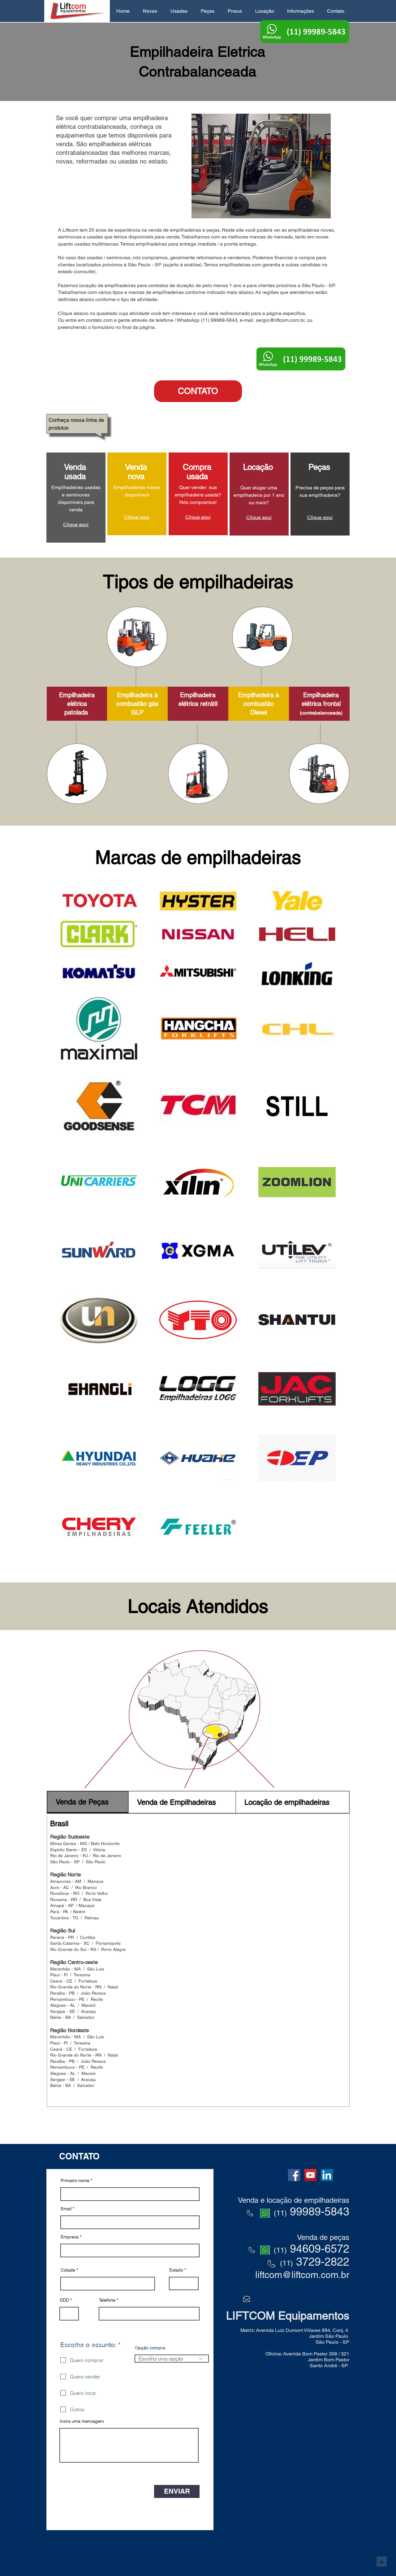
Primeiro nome (75, 2180)
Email (66, 2209)
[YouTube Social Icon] (310, 2175)
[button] (150, 11)
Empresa (70, 2237)
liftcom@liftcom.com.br (302, 2275)
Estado (176, 2270)
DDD (64, 2300)
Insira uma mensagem (82, 2421)
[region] (76, 498)
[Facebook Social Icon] (294, 2175)
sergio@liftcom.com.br (280, 320)
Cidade (68, 2270)
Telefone (107, 2300)
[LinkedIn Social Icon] (327, 2175)
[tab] (88, 1802)
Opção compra (150, 2348)
